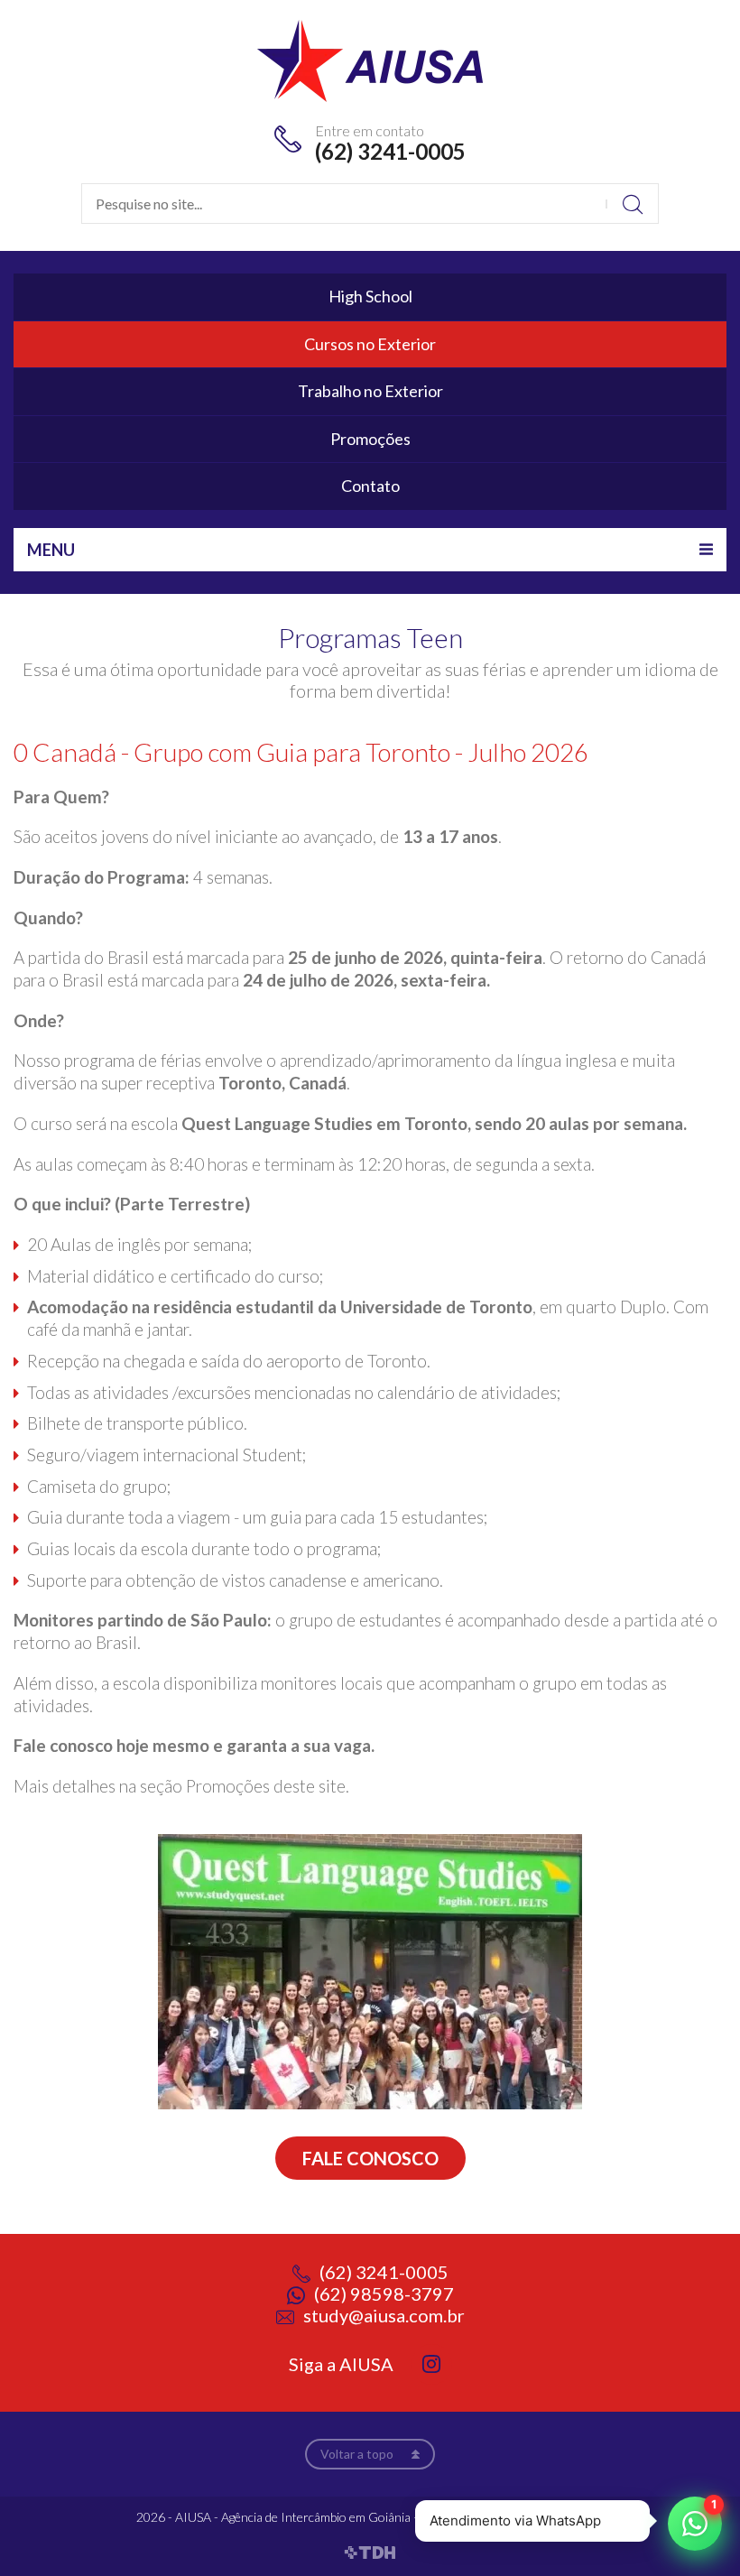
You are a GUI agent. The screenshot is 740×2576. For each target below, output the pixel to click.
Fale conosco (370, 2158)
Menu (51, 550)
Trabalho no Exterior (370, 391)
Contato (370, 486)
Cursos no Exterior (370, 344)
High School (370, 296)
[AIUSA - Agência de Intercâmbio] (370, 59)
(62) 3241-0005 (390, 151)
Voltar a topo (357, 2454)
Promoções (370, 439)
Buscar (632, 204)
